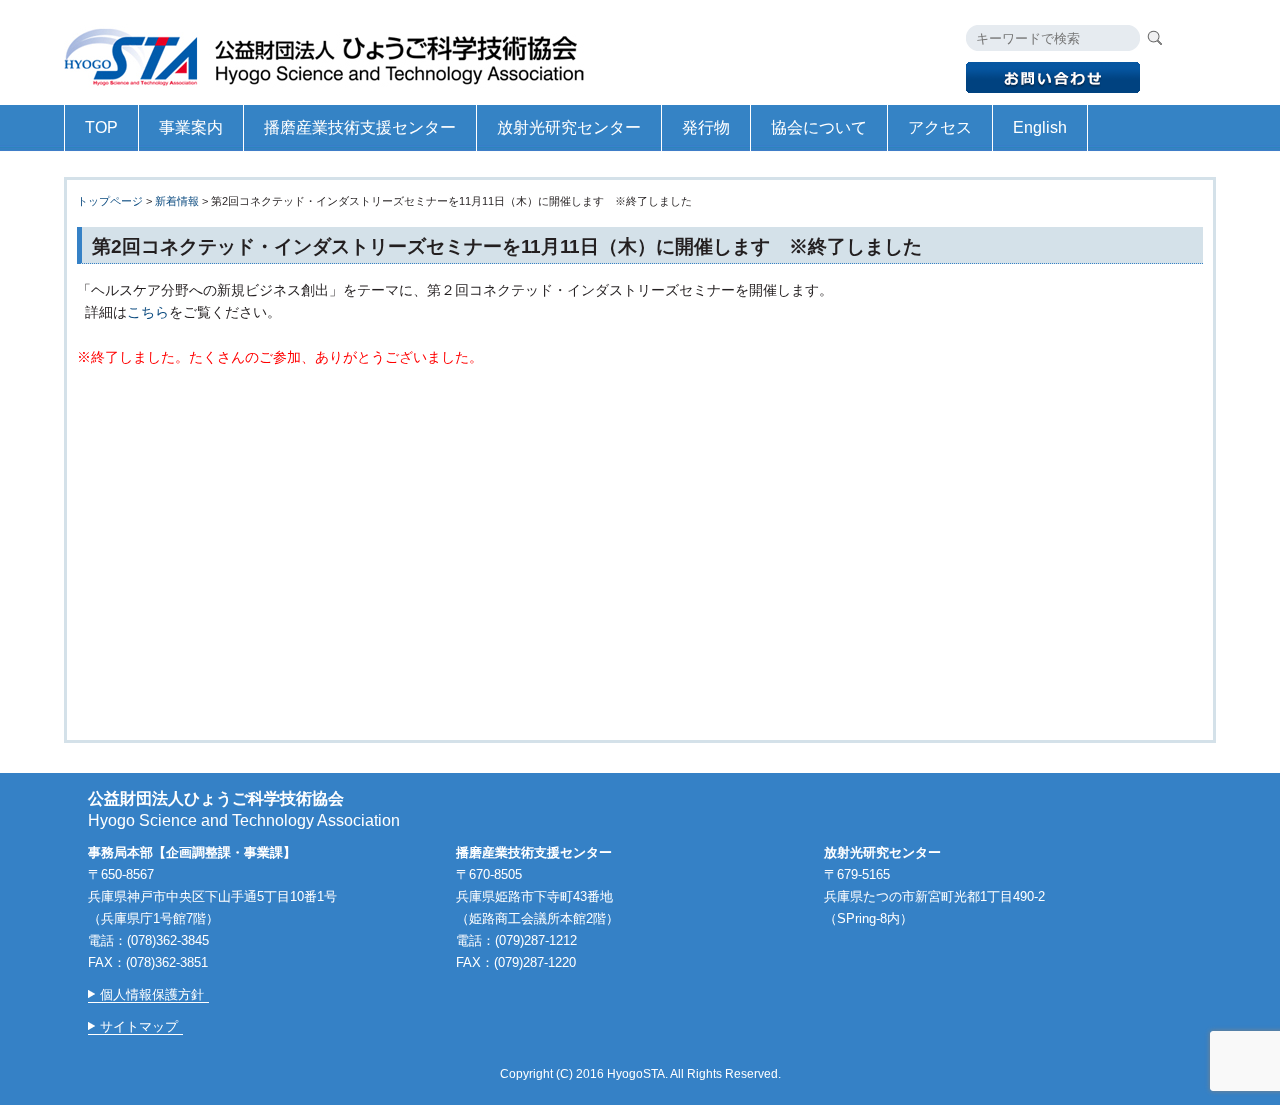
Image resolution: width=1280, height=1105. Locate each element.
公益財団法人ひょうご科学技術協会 (334, 52)
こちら (148, 312)
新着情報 (177, 201)
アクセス (940, 127)
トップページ (110, 201)
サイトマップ (139, 1026)
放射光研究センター (569, 127)
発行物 (706, 127)
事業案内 (191, 127)
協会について (819, 127)
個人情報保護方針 (152, 994)
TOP (101, 127)
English (1040, 127)
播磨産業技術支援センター (360, 127)
